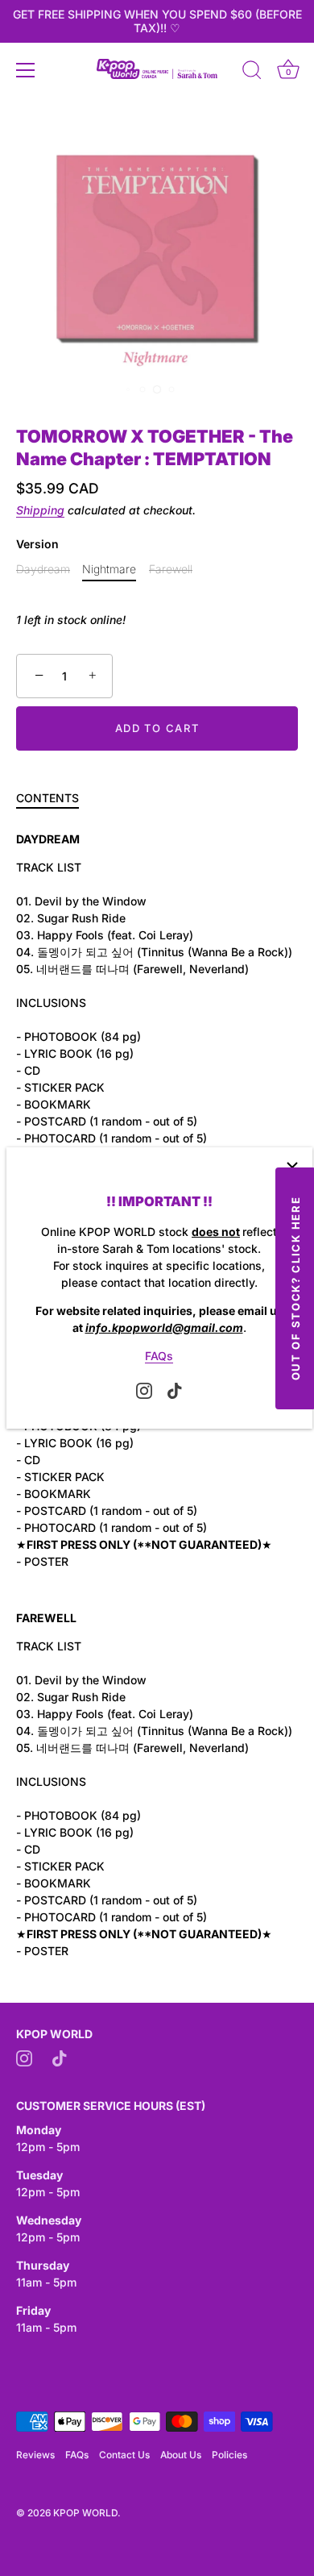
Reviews (35, 2455)
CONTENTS (48, 798)
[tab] (56, 798)
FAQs (159, 1356)
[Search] (252, 73)
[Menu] (26, 70)
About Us (181, 2455)
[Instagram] (144, 1390)
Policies (229, 2455)
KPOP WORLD (85, 2513)
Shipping (40, 510)
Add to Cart (157, 728)
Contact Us (124, 2455)
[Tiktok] (175, 1390)
